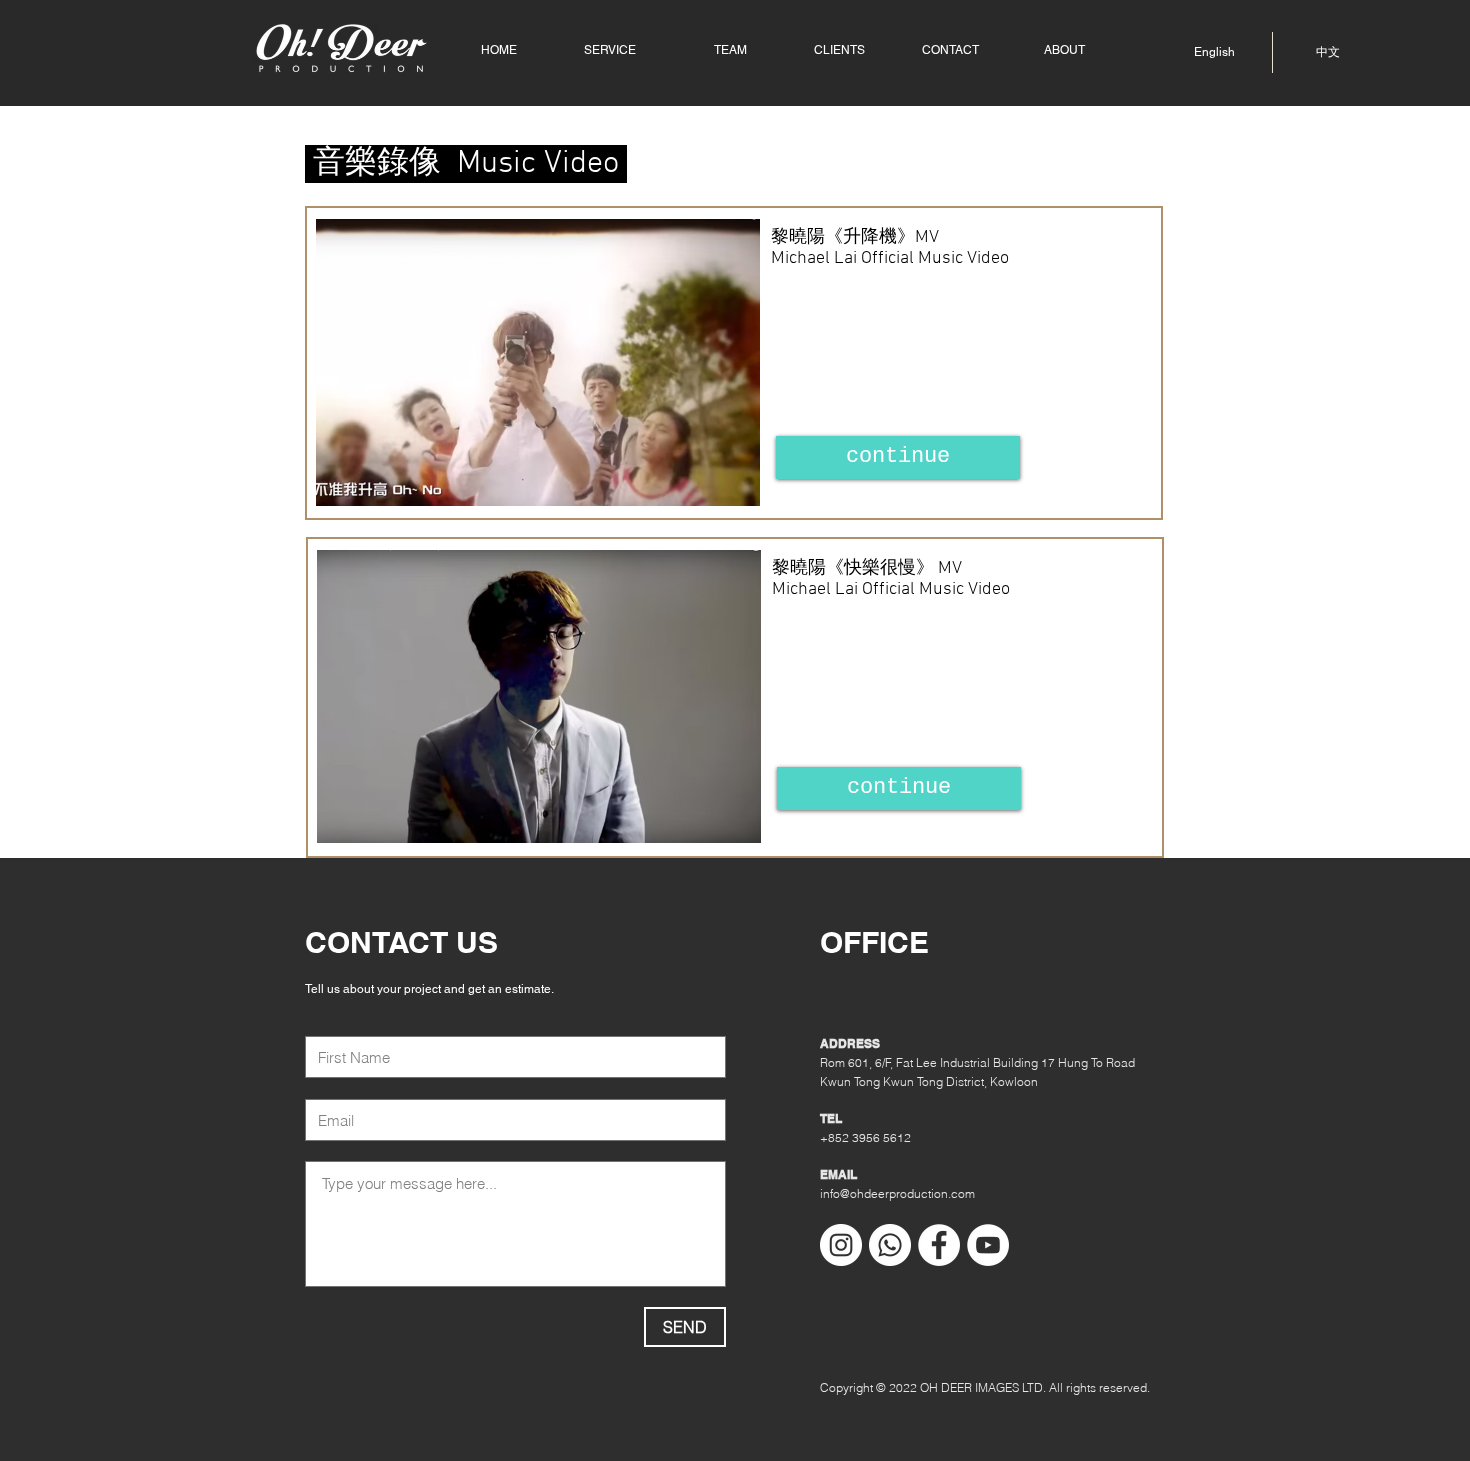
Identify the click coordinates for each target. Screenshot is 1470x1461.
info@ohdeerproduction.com (897, 1193)
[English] (1196, 52)
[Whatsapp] (890, 1245)
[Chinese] (1348, 52)
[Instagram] (841, 1245)
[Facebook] (939, 1245)
